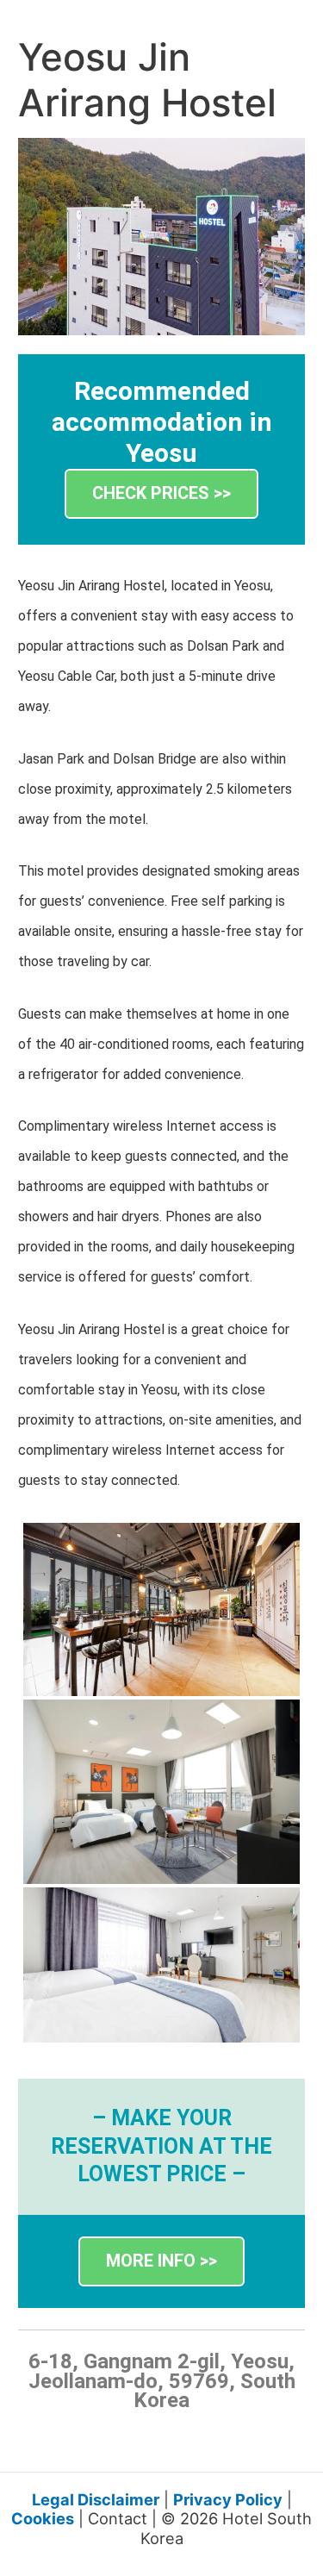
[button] (161, 494)
